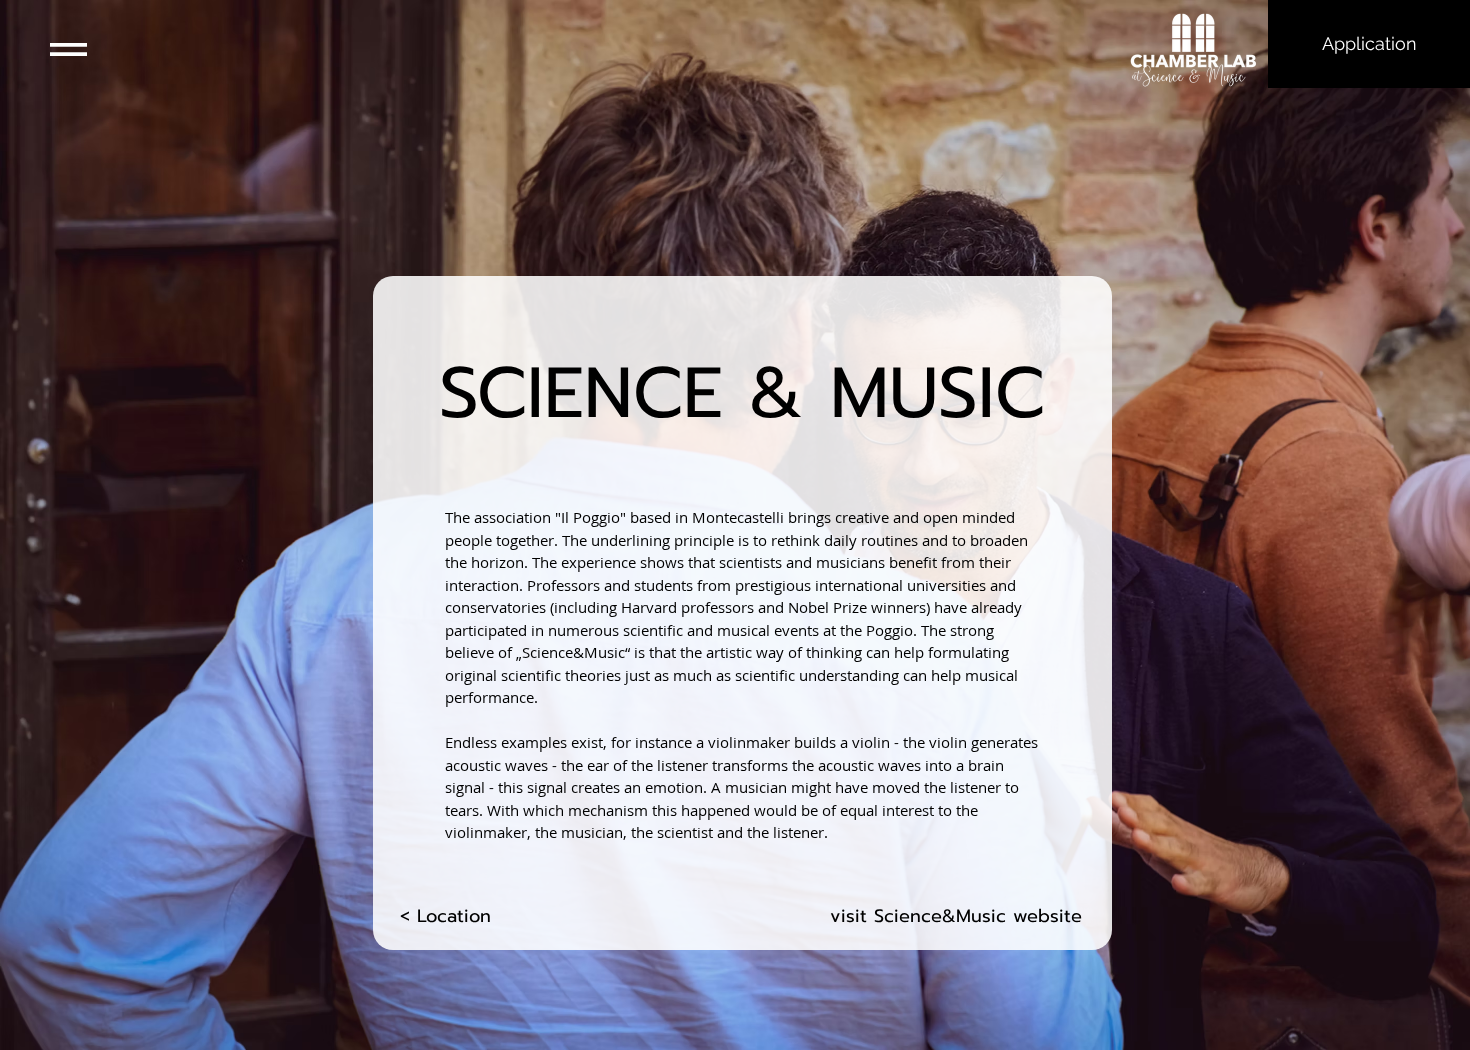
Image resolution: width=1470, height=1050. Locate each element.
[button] (68, 49)
